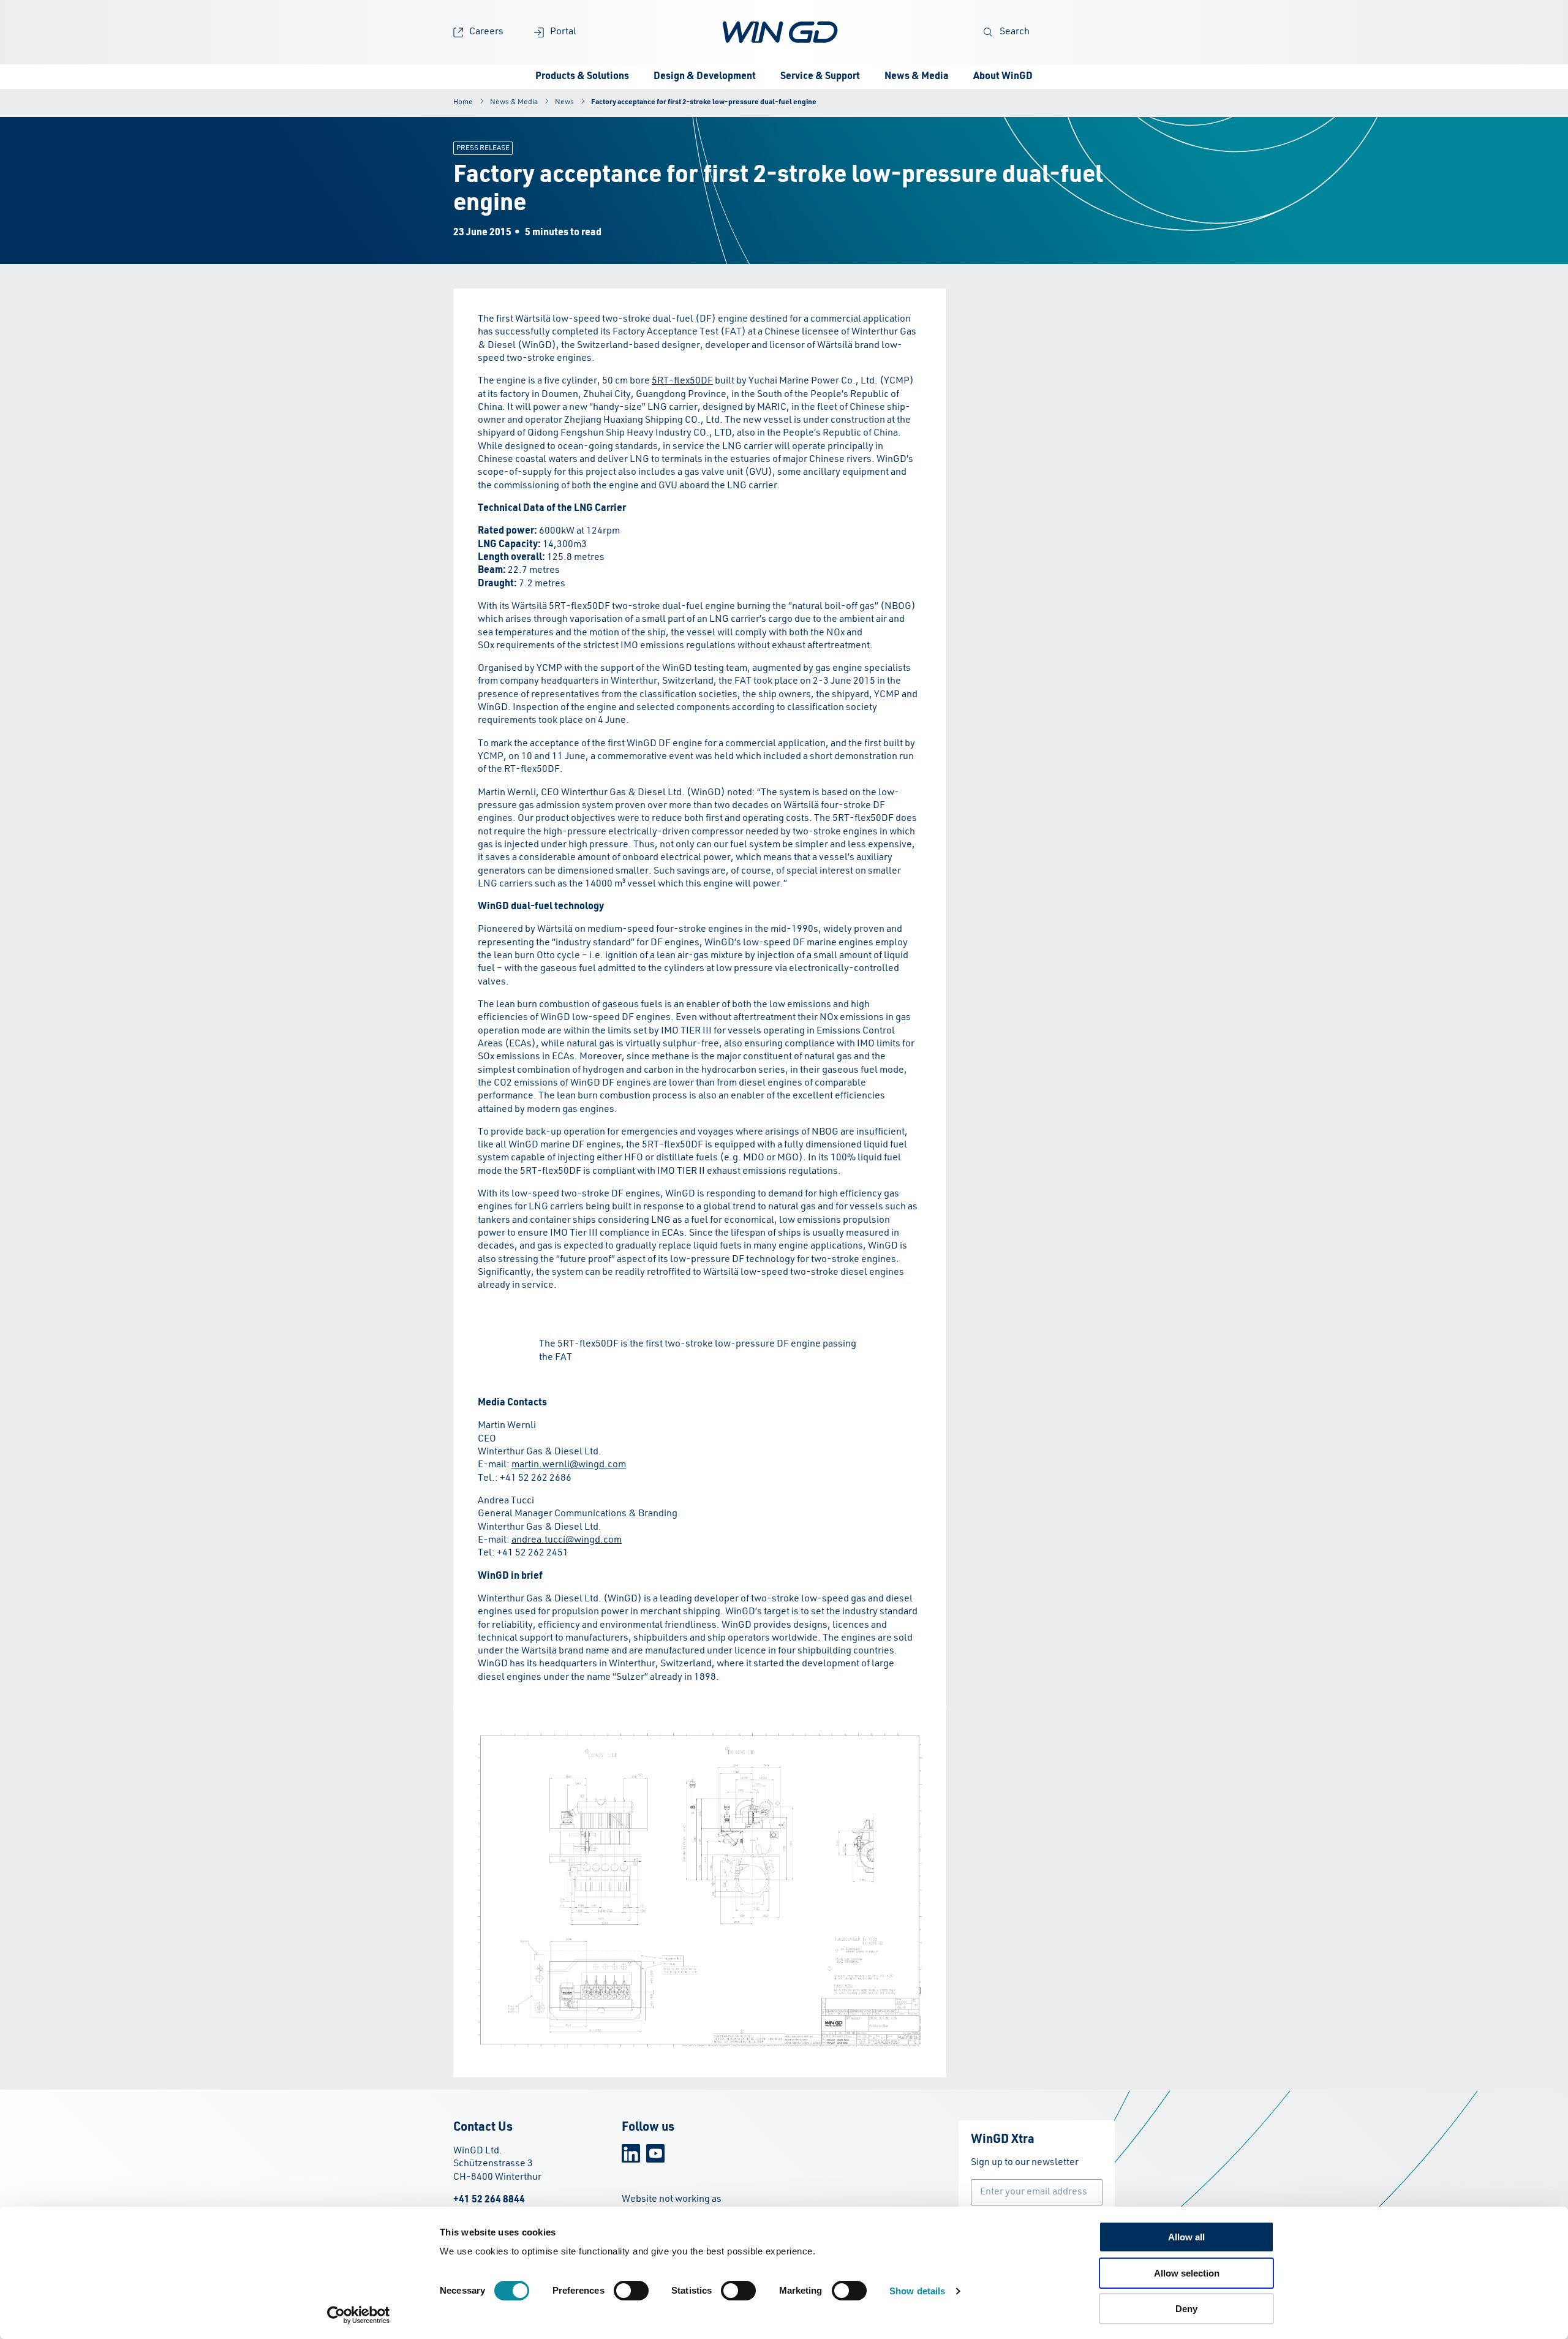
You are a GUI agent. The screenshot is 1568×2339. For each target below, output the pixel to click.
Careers (486, 32)
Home (463, 102)
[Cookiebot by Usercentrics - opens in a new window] (359, 2315)
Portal (563, 32)
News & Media (917, 77)
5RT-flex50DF (682, 381)
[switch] (631, 2291)
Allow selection (1187, 2273)
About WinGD (1003, 77)
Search (1015, 32)
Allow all (1186, 2237)
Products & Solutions (582, 77)
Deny (1186, 2309)
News (564, 102)
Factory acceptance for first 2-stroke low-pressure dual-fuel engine (704, 102)
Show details (917, 2291)
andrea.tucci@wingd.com (567, 1540)
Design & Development (705, 77)
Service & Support (820, 77)
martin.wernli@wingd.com (569, 1465)
